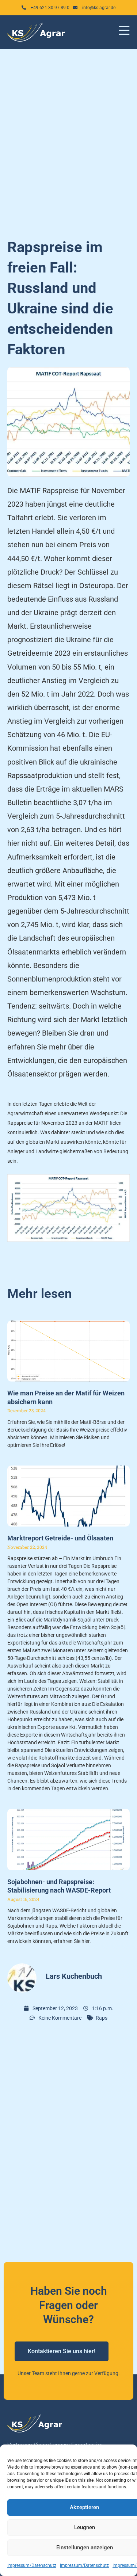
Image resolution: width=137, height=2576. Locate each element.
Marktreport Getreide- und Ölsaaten (60, 1538)
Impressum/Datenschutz (32, 2565)
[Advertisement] (68, 139)
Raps (102, 2018)
